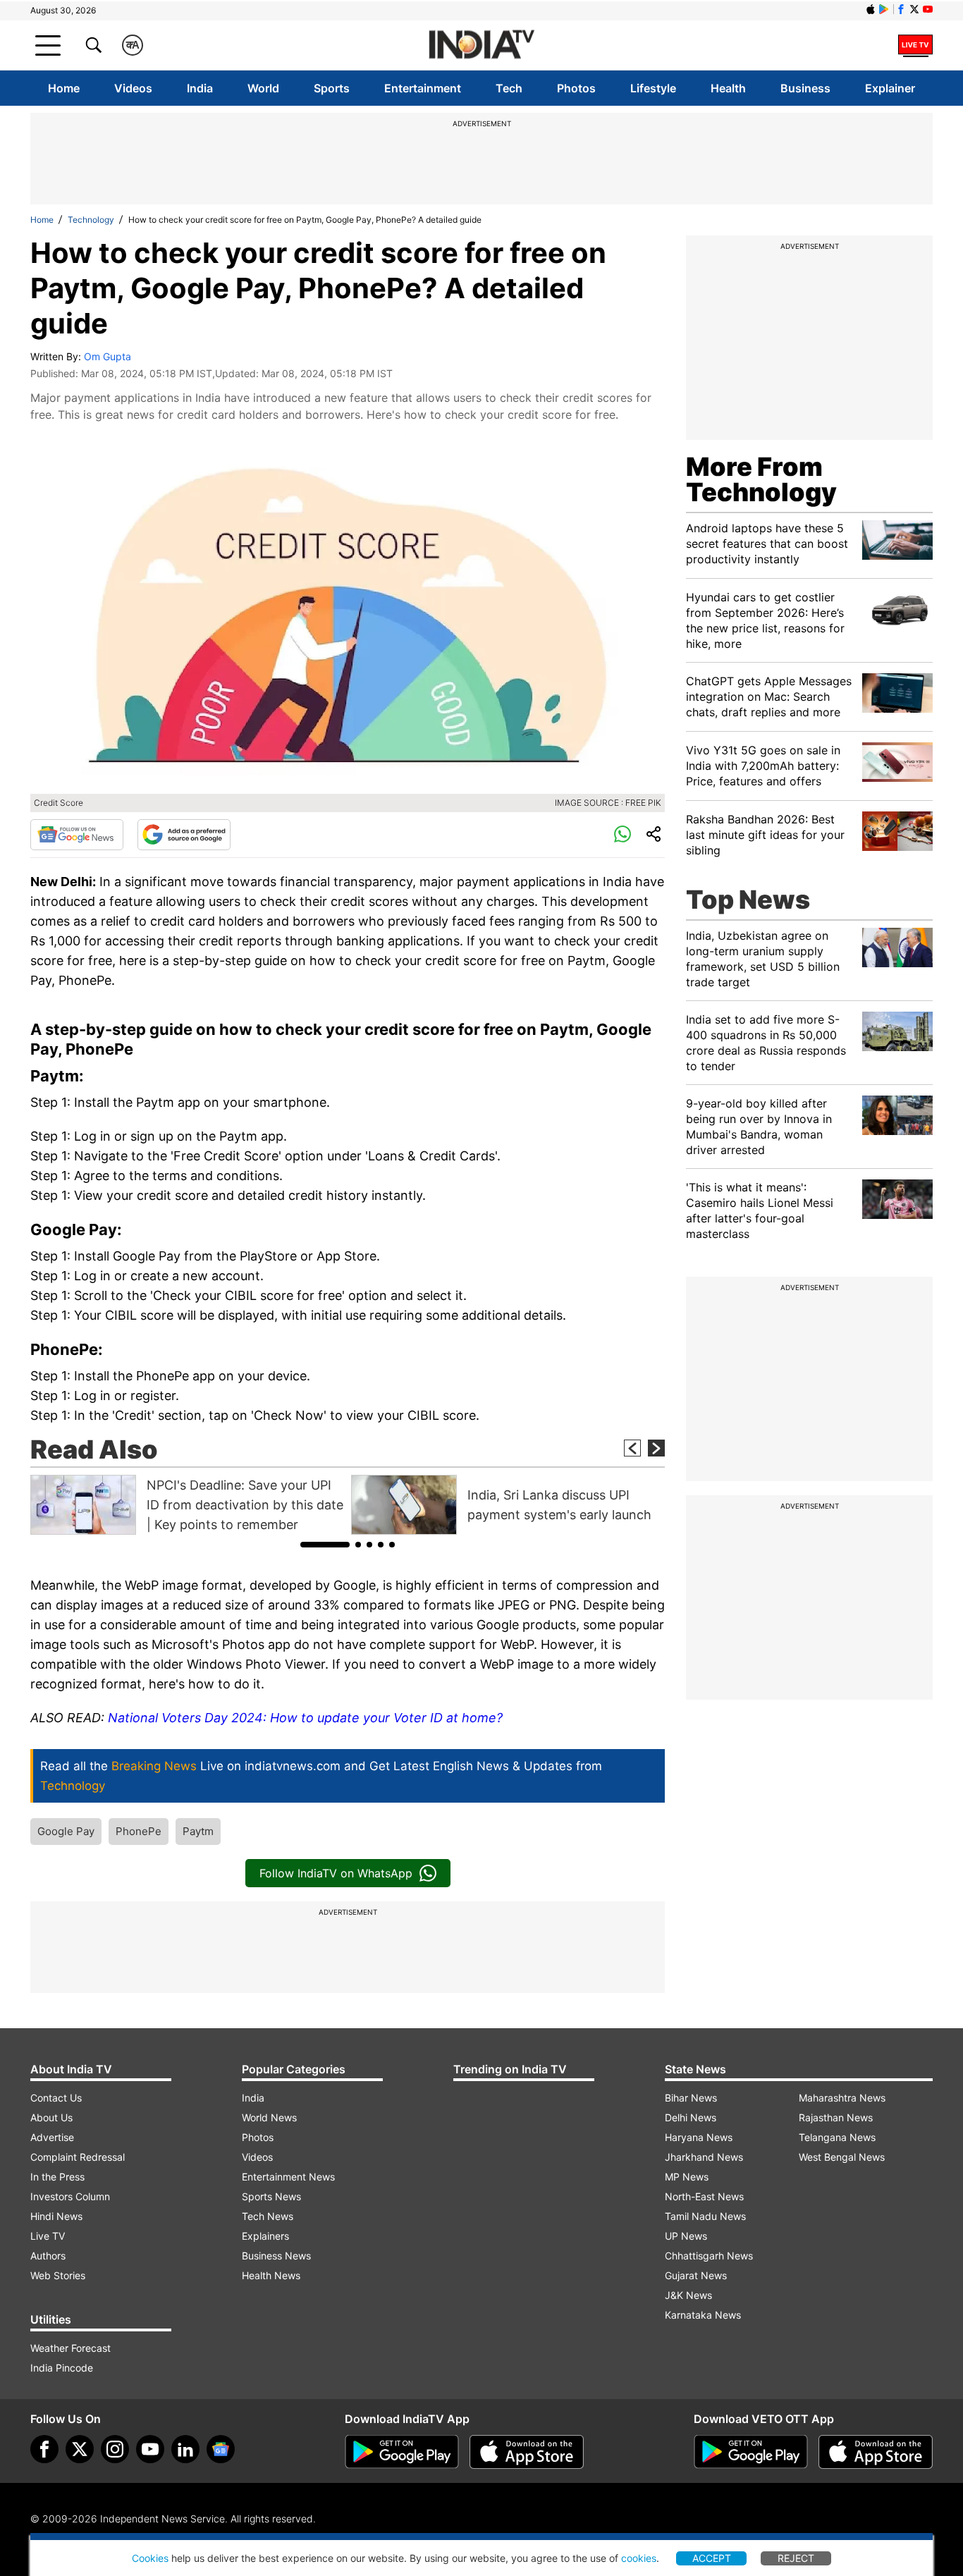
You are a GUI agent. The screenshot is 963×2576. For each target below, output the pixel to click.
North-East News (704, 2196)
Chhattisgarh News (709, 2256)
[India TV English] (481, 45)
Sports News (271, 2196)
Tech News (268, 2216)
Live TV (48, 2236)
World (263, 88)
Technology (91, 220)
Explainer (890, 88)
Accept (712, 2558)
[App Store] (527, 2452)
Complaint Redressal (78, 2157)
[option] (187, 1505)
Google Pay (66, 1831)
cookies (639, 2558)
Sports (332, 88)
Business (805, 88)
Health (728, 88)
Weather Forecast (70, 2348)
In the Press (57, 2177)
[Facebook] (44, 2449)
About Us (51, 2117)
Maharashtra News (842, 2098)
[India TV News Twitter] (914, 9)
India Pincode (62, 2368)
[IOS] (871, 9)
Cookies (150, 2558)
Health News (271, 2275)
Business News (276, 2256)
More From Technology (761, 479)
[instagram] (115, 2449)
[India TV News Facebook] (901, 9)
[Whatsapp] (622, 835)
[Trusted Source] (184, 835)
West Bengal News (842, 2157)
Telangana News (837, 2137)
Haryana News (699, 2137)
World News (269, 2117)
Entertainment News (288, 2177)
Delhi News (691, 2117)
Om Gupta (108, 356)
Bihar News (691, 2098)
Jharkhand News (704, 2157)
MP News (687, 2177)
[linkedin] (185, 2449)
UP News (686, 2236)
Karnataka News (703, 2315)
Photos (576, 88)
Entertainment (423, 88)
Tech (509, 88)
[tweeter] (80, 2449)
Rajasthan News (836, 2117)
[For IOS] (876, 2452)
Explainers (265, 2236)
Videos (133, 88)
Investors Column (70, 2196)
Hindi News (56, 2216)
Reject (796, 2558)
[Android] (884, 9)
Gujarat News (696, 2275)
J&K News (688, 2295)
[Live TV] (915, 45)
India (200, 88)
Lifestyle (653, 88)
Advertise (52, 2137)
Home (64, 88)
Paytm (198, 1831)
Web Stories (58, 2275)
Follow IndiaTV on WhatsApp (336, 1873)
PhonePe (139, 1831)
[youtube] (150, 2449)
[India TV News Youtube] (928, 9)
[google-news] (221, 2449)
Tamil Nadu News (705, 2216)
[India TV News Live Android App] (402, 2452)
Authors (48, 2256)
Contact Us (56, 2098)
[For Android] (751, 2452)
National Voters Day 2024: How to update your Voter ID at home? (305, 1718)
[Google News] (77, 835)
